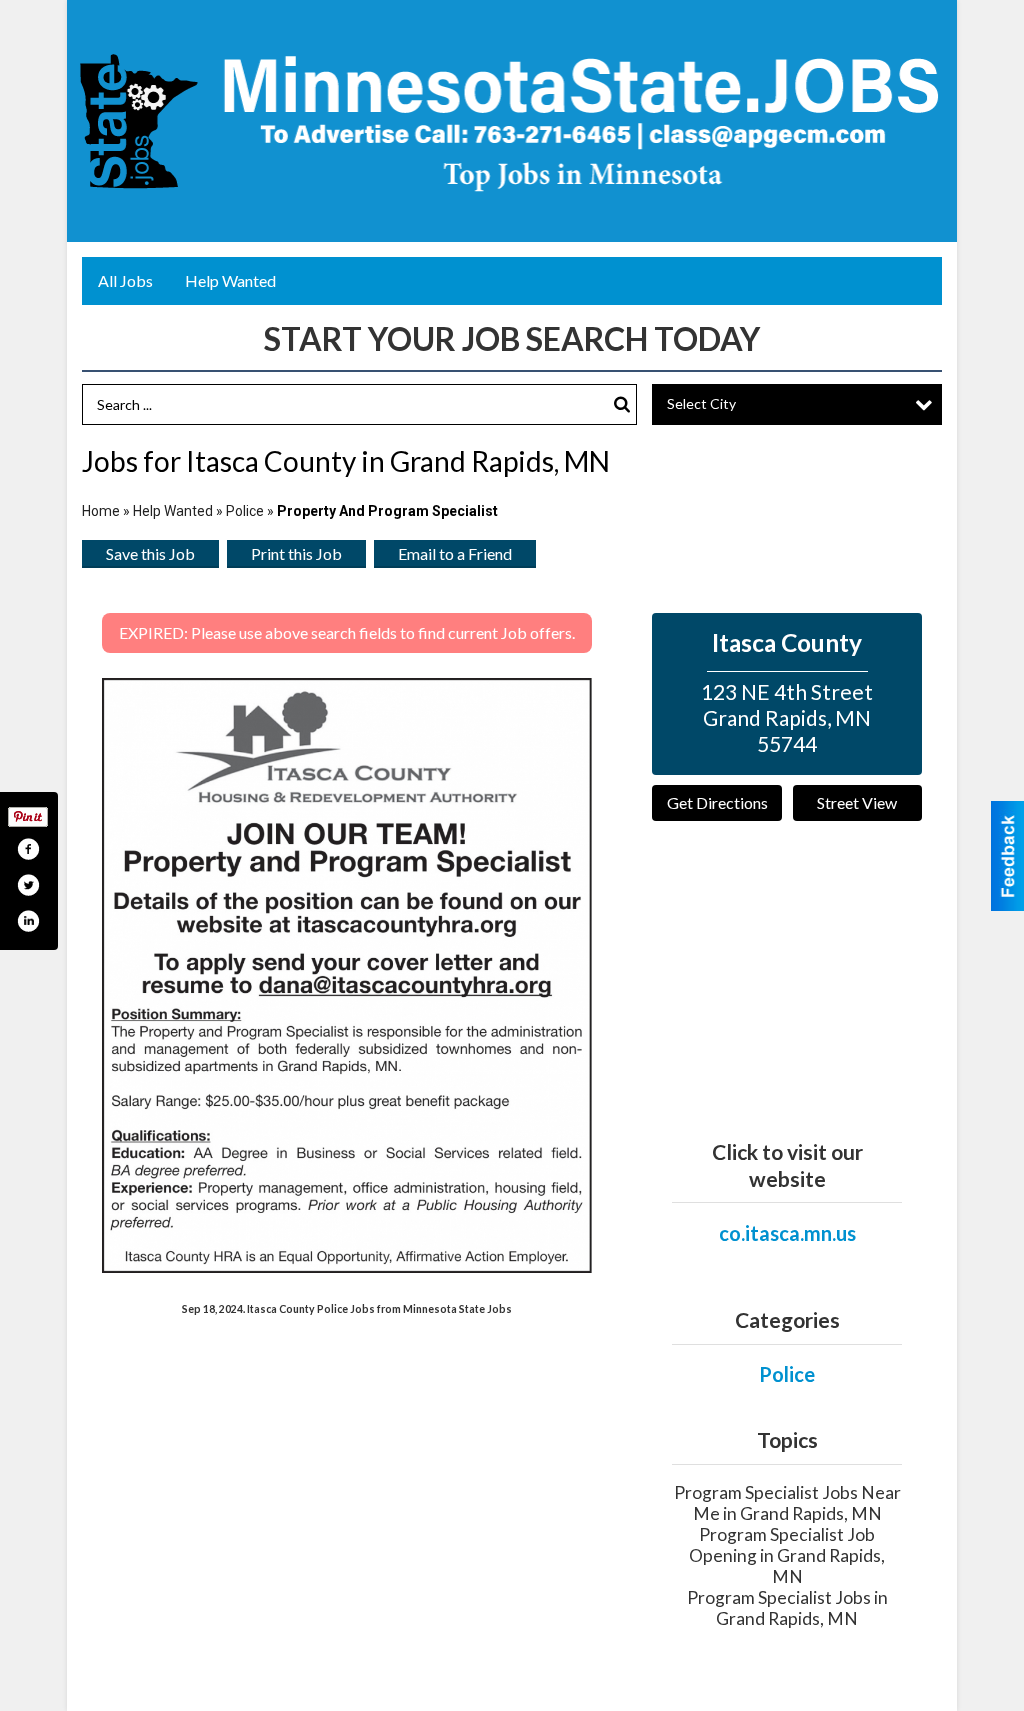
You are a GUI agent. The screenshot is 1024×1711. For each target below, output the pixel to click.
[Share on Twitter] (28, 885)
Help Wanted (230, 280)
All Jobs (125, 280)
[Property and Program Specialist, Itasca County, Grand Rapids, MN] (347, 975)
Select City (701, 403)
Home (101, 511)
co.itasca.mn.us (787, 1233)
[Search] (622, 404)
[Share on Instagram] (28, 921)
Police (245, 511)
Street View (857, 802)
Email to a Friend (455, 553)
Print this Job (296, 553)
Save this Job (150, 553)
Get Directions (717, 802)
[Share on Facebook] (28, 849)
